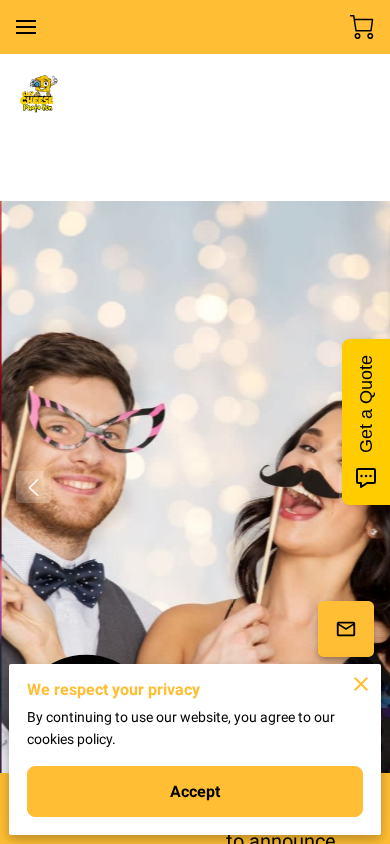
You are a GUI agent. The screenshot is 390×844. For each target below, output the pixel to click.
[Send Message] (346, 629)
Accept (195, 791)
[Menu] (26, 27)
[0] (362, 27)
